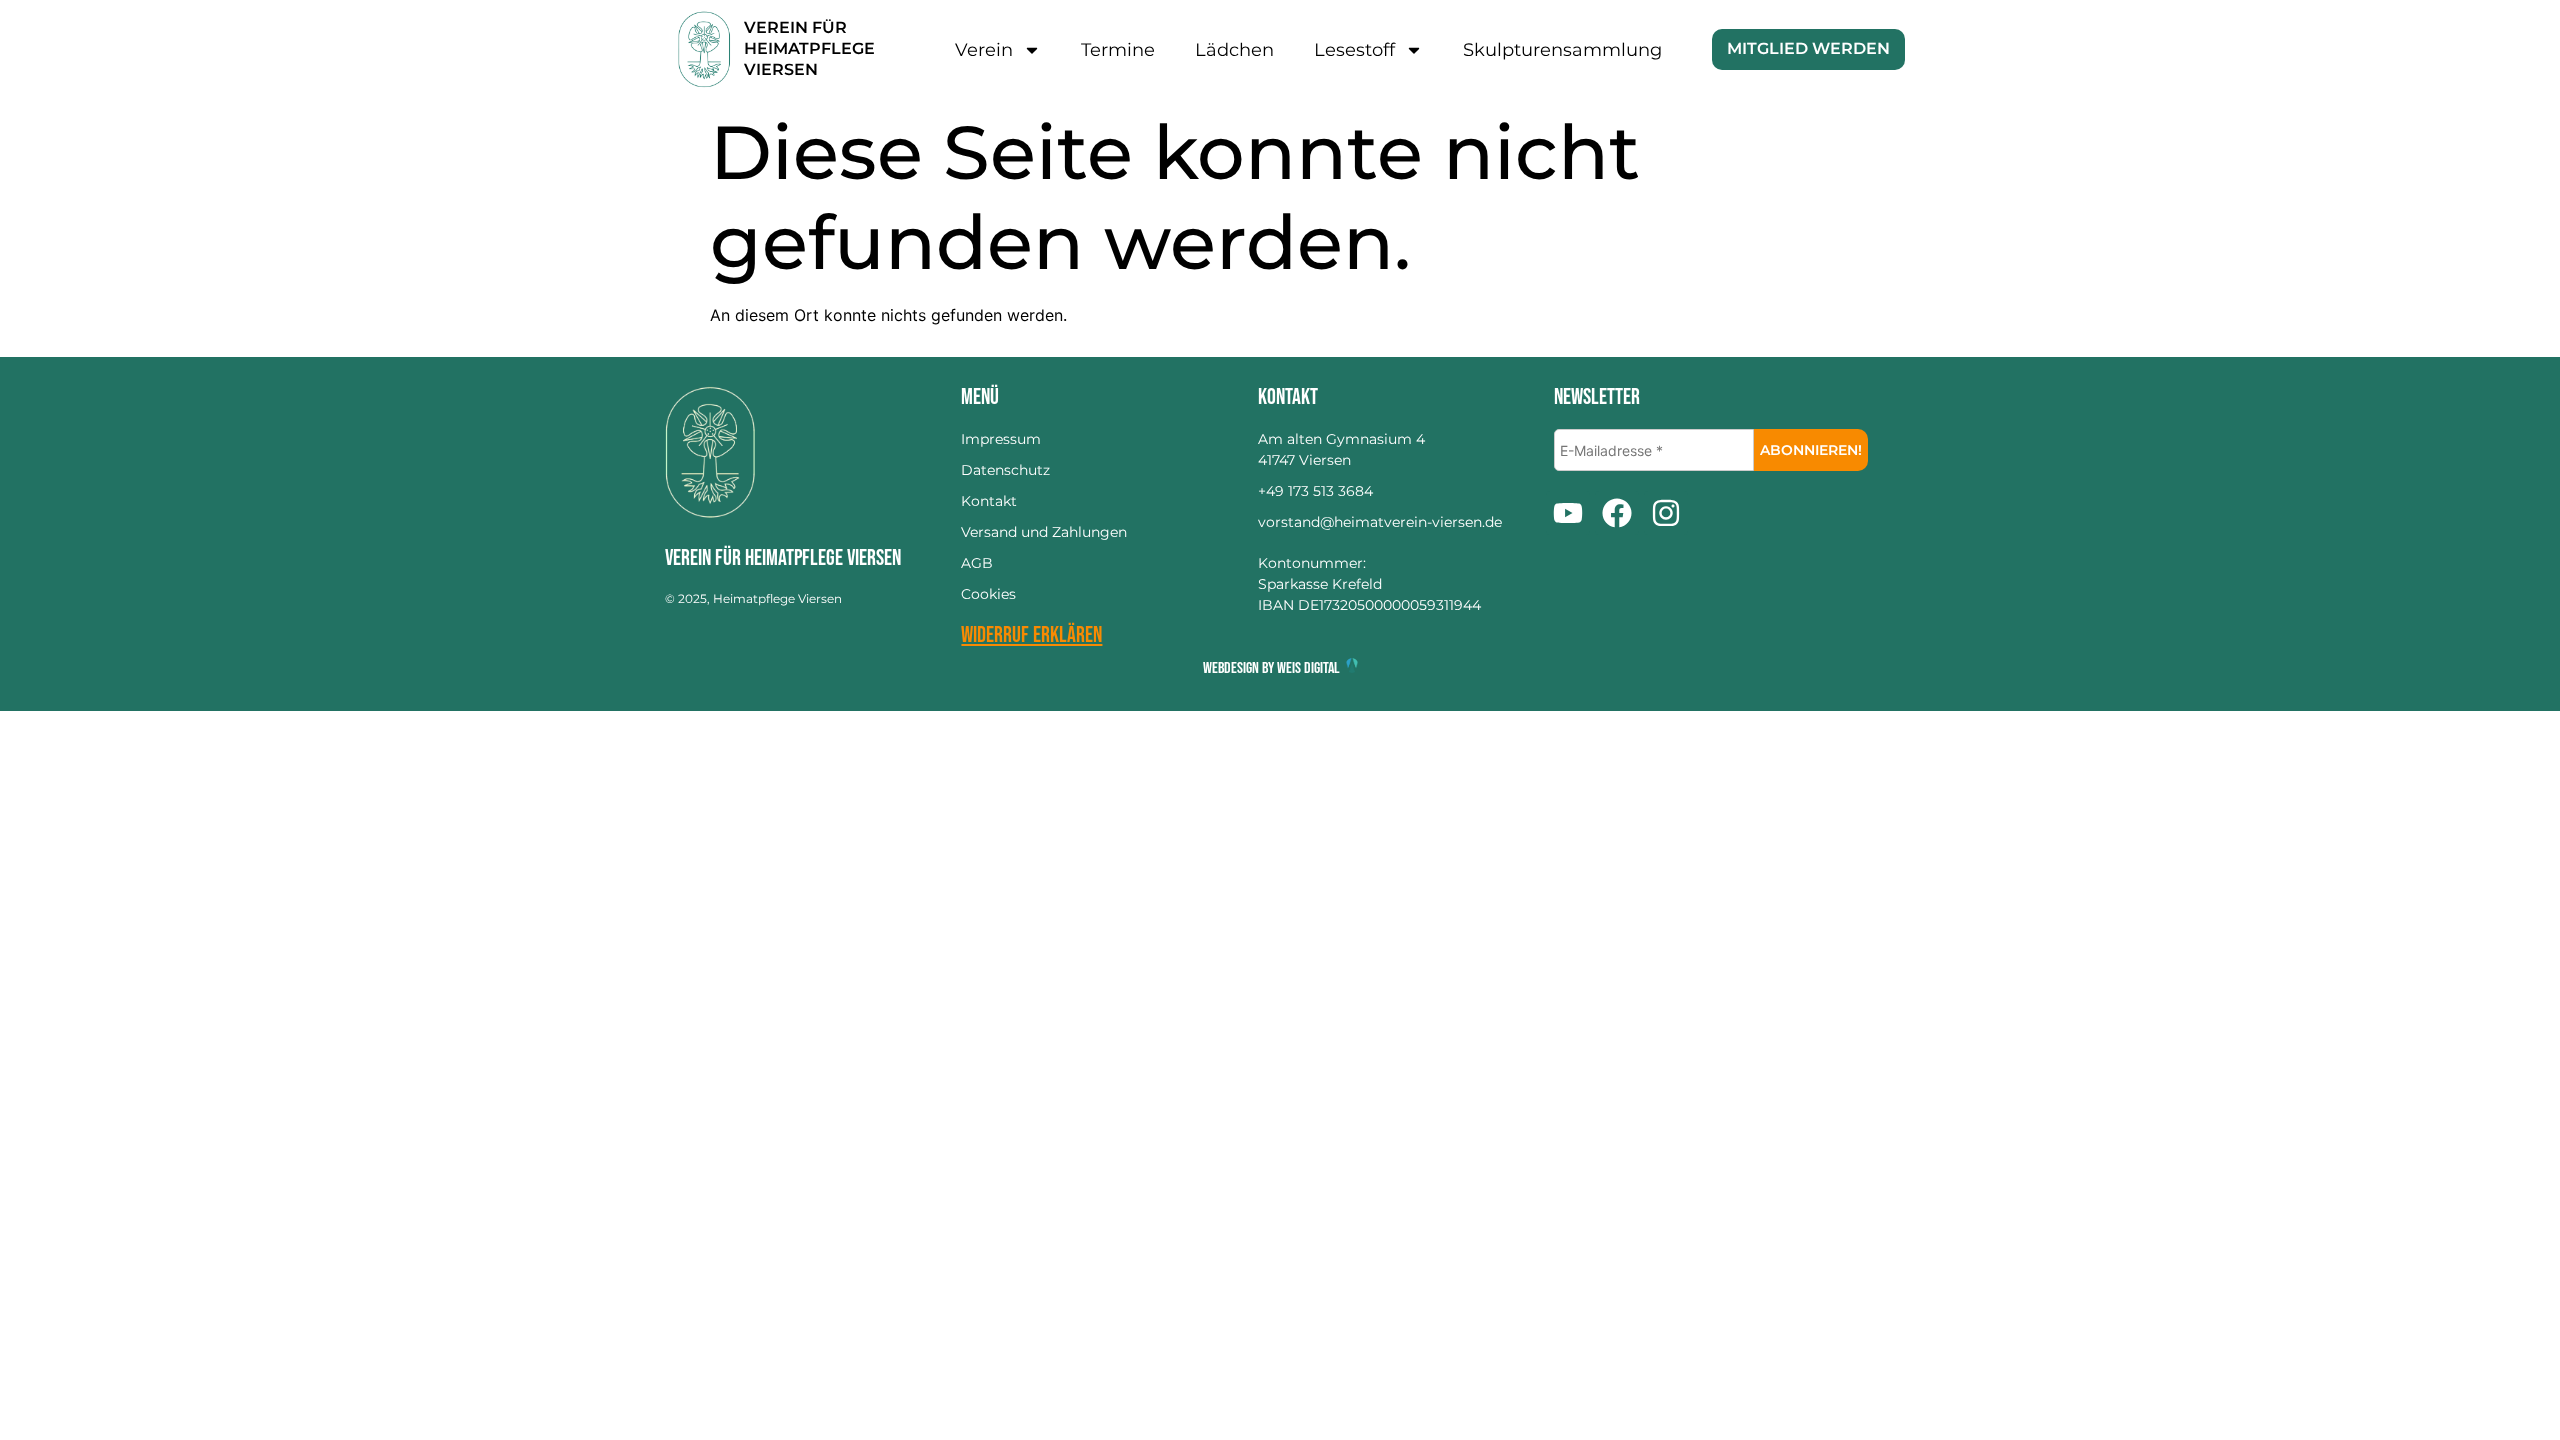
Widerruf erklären (1031, 635)
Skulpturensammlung (1562, 50)
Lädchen (1234, 50)
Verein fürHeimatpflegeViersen (809, 48)
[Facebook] (1617, 513)
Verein (984, 50)
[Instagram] (1666, 513)
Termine (1118, 50)
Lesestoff (1354, 50)
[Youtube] (1568, 513)
